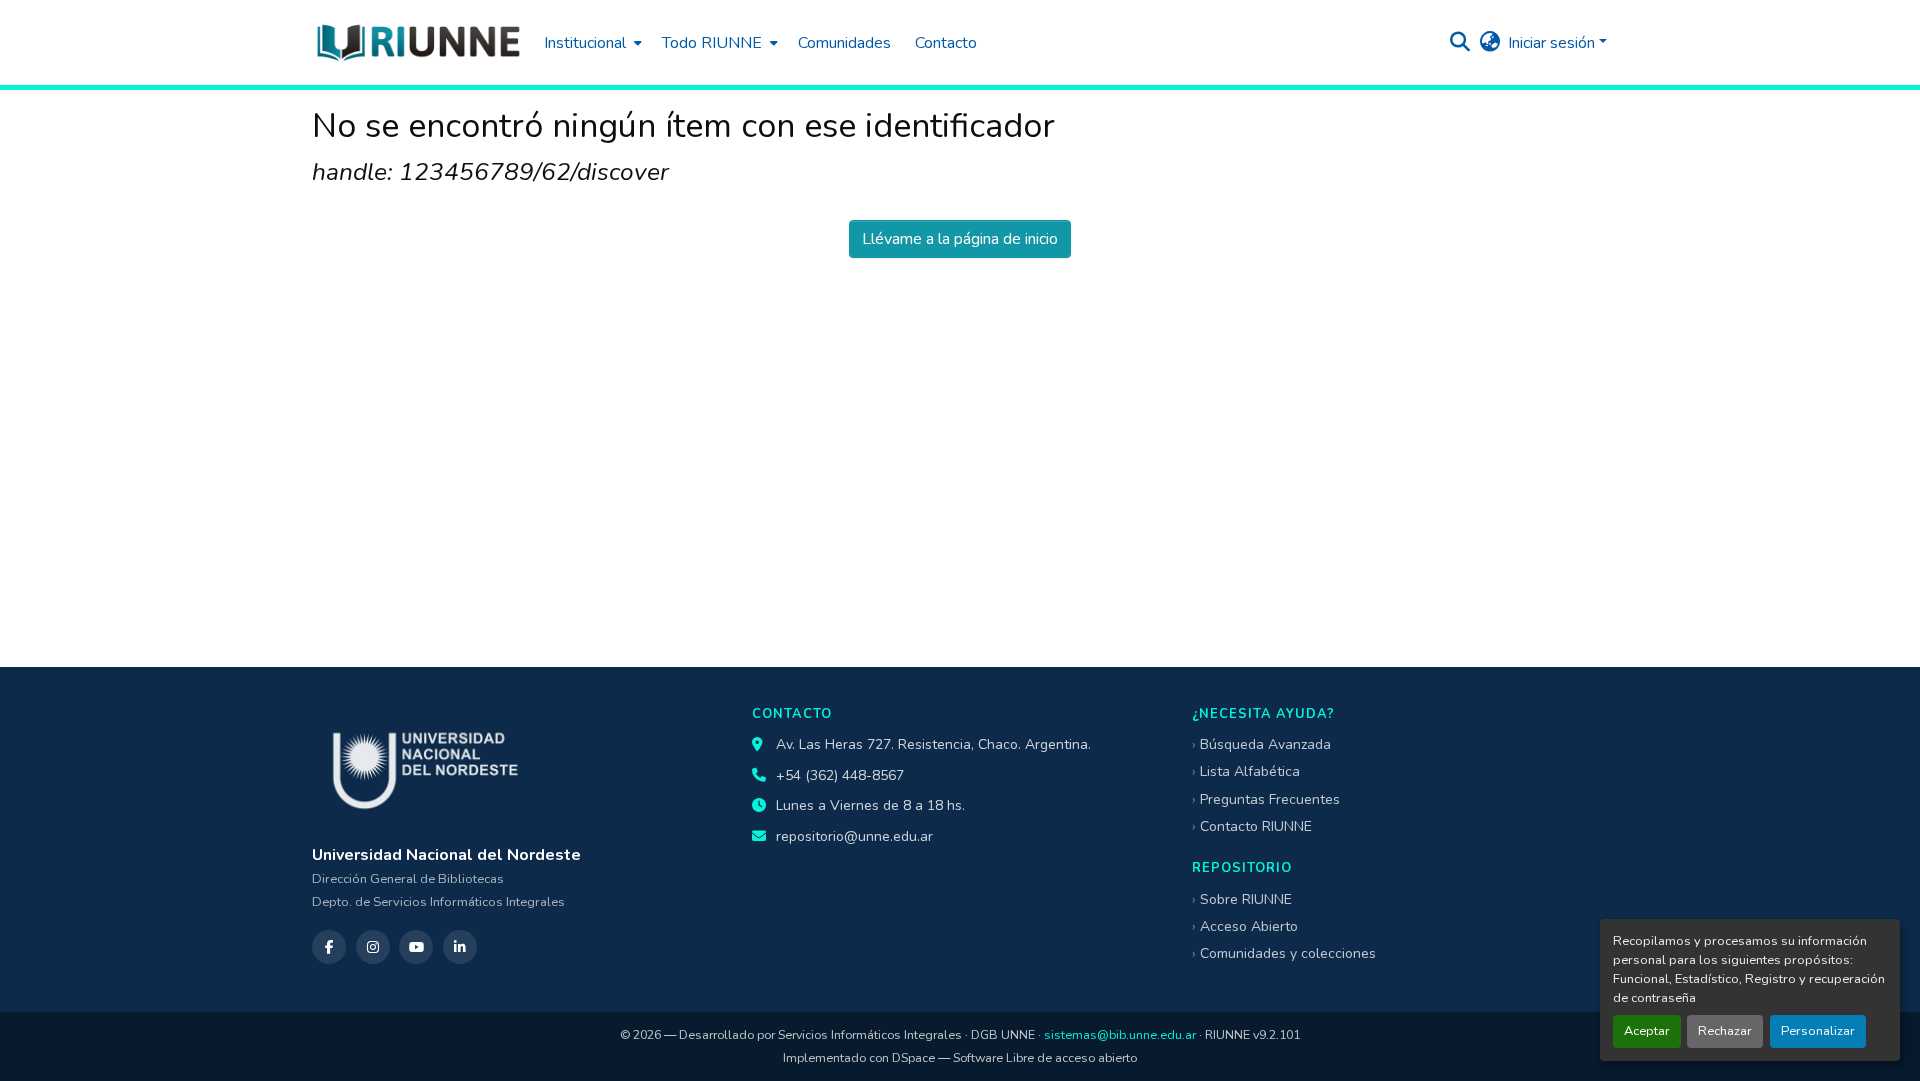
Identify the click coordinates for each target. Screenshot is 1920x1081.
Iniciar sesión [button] (1553, 43)
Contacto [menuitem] (946, 43)
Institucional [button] (585, 43)
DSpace (913, 1057)
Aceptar (1647, 1031)
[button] (418, 42)
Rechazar (1725, 1031)
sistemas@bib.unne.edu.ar (1120, 1034)
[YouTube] (416, 947)
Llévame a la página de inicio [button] (960, 239)
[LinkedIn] (460, 947)
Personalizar (1818, 1031)
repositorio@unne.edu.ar (854, 836)
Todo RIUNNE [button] (712, 43)
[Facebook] (329, 947)
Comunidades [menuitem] (844, 43)
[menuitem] (591, 42)
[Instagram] (373, 947)
